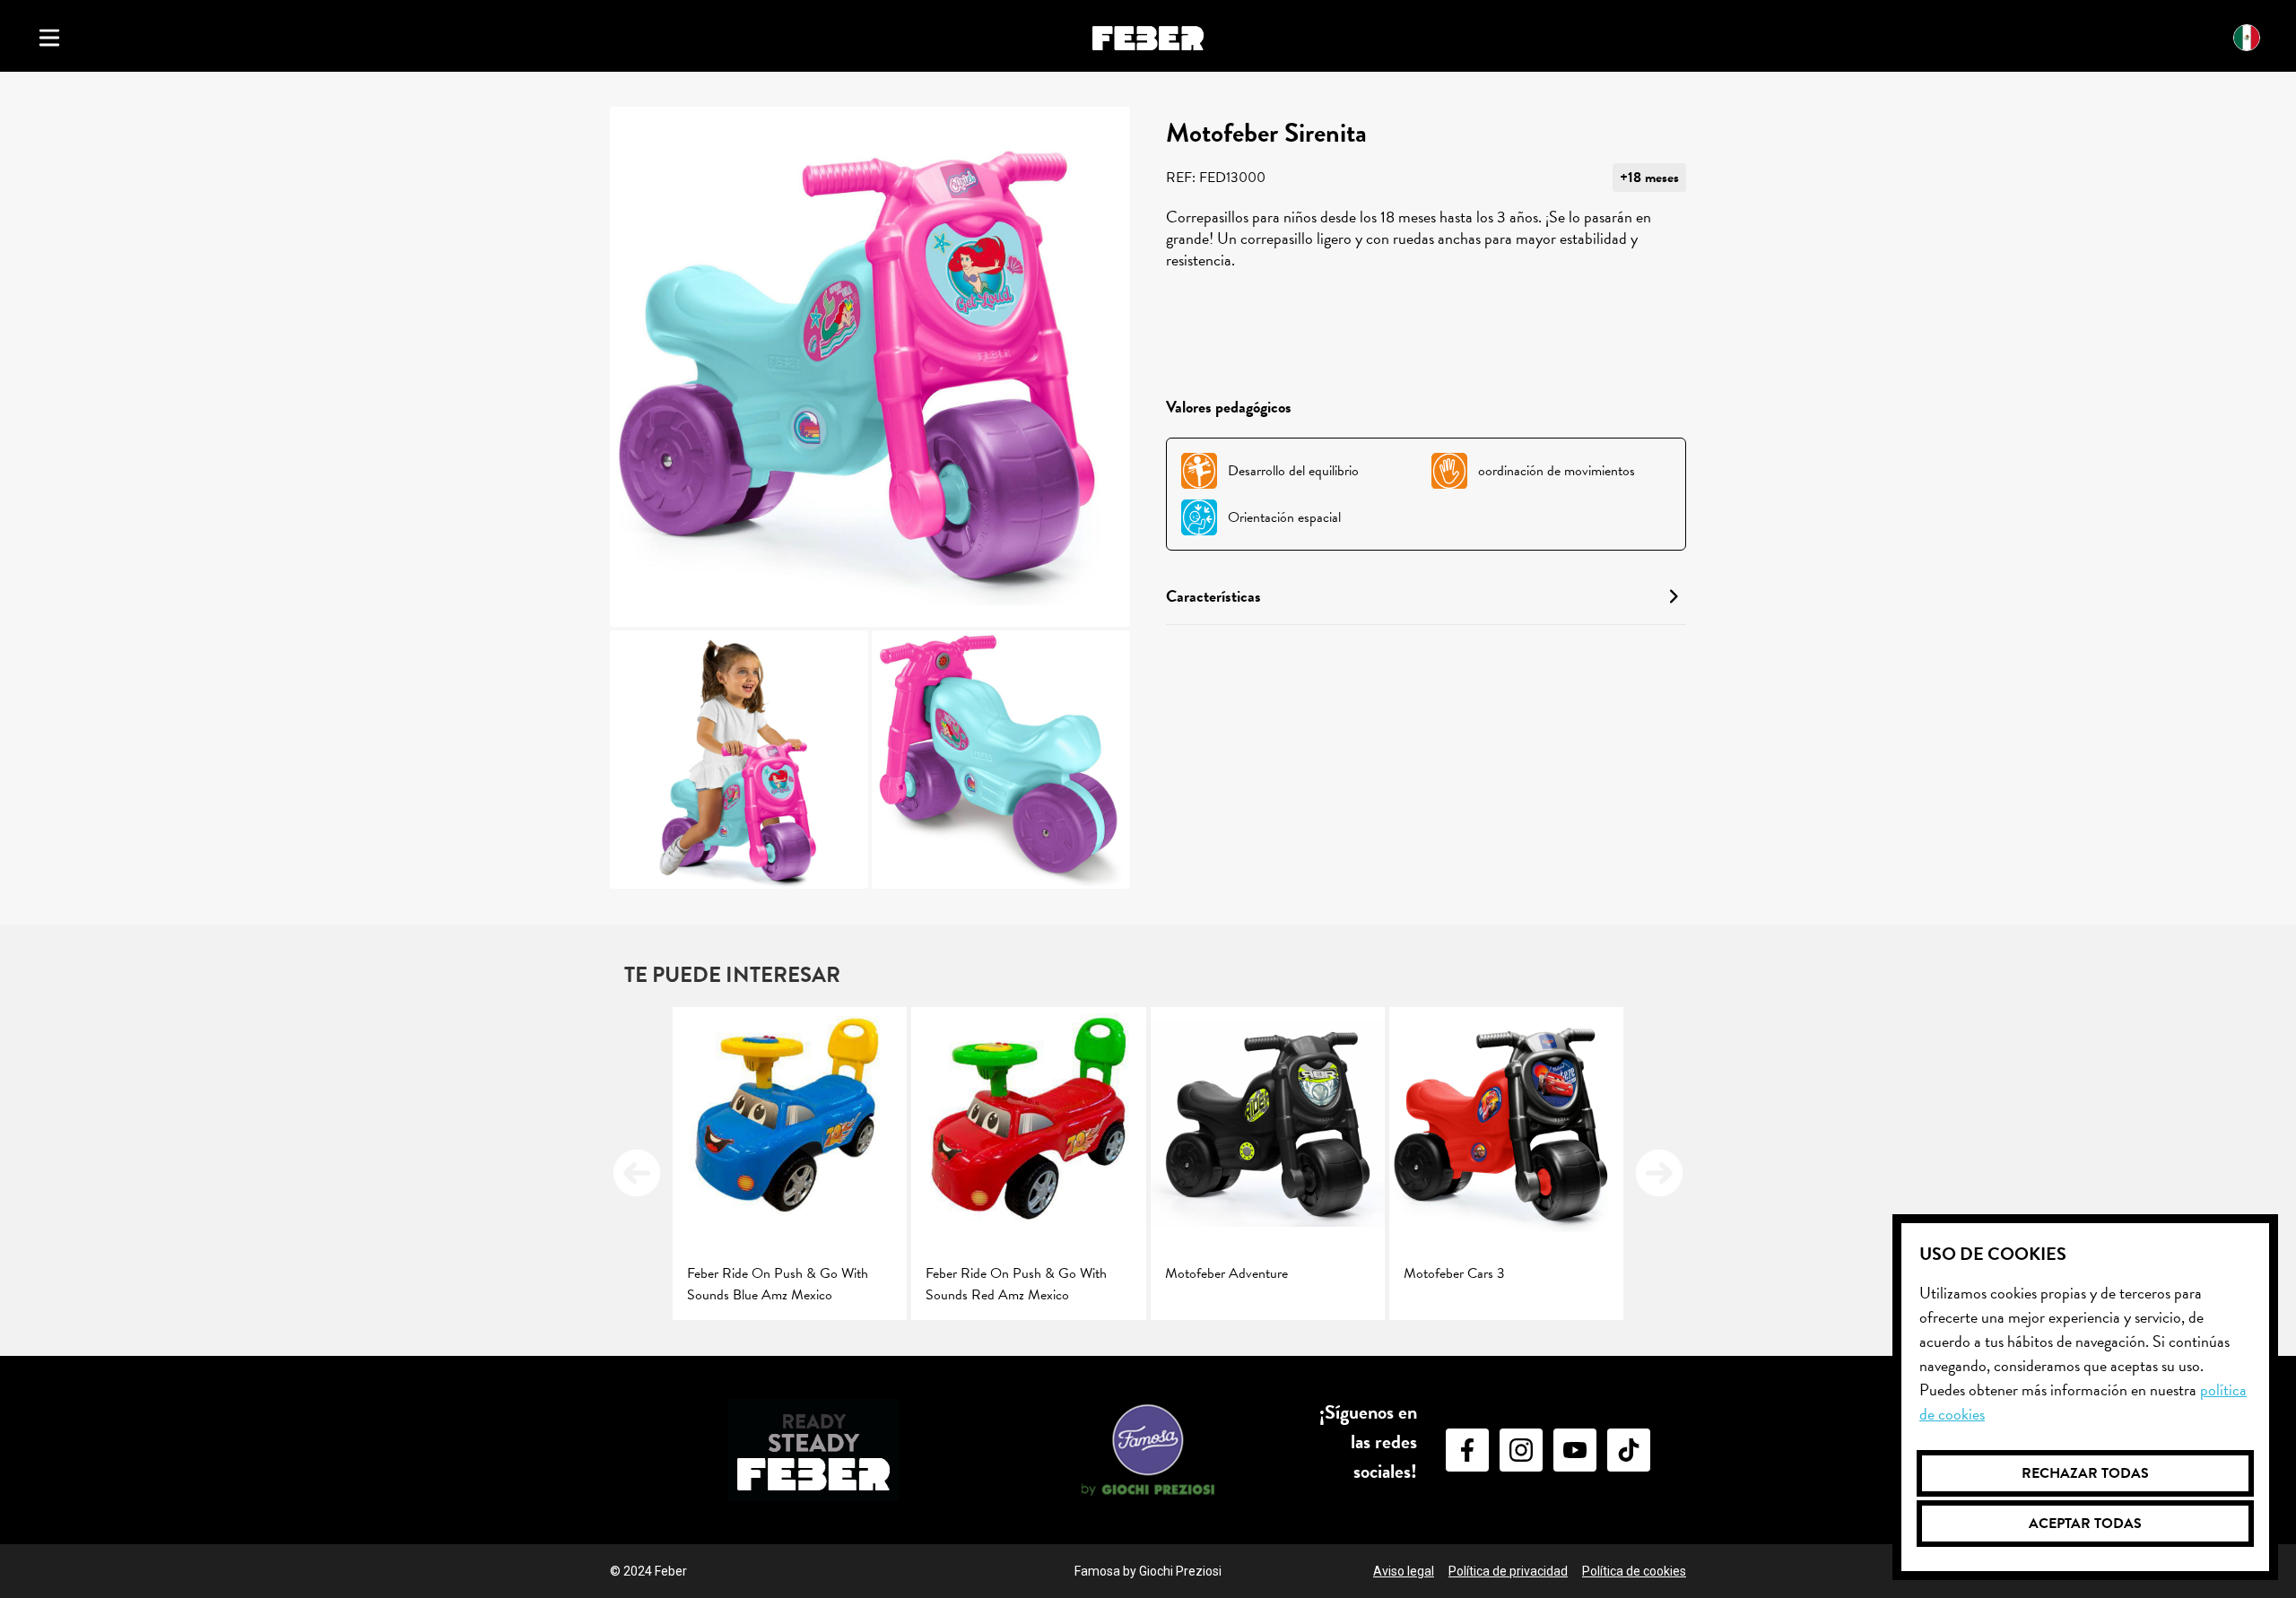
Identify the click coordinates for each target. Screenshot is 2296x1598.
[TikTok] (1629, 1450)
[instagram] (1521, 1450)
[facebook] (1467, 1450)
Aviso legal (1404, 1571)
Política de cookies (1634, 1571)
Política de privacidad (1508, 1571)
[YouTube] (1575, 1450)
